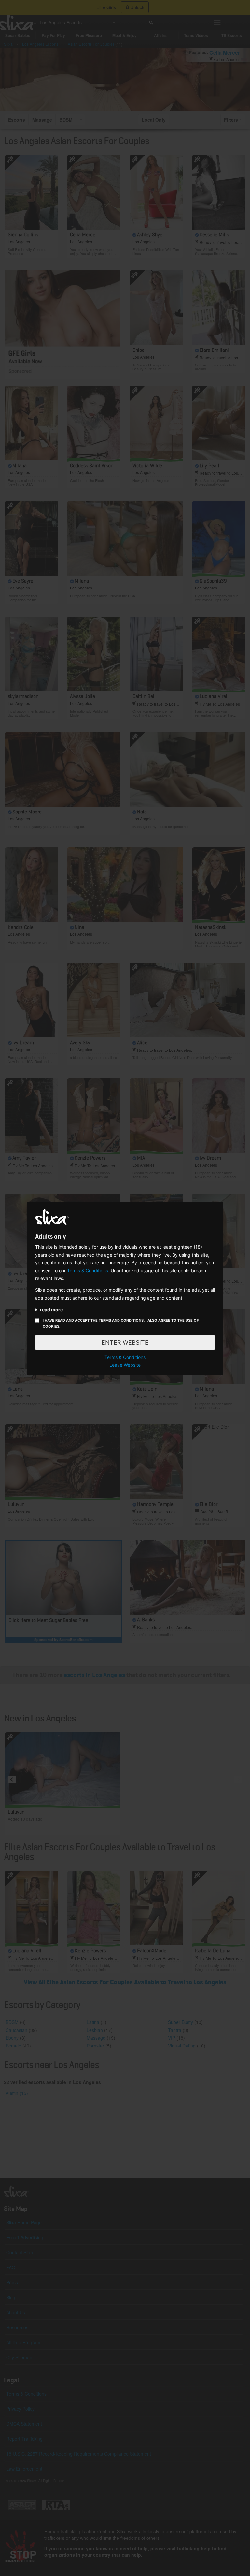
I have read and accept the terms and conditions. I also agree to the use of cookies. (121, 1323)
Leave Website (125, 1365)
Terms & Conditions (88, 1270)
